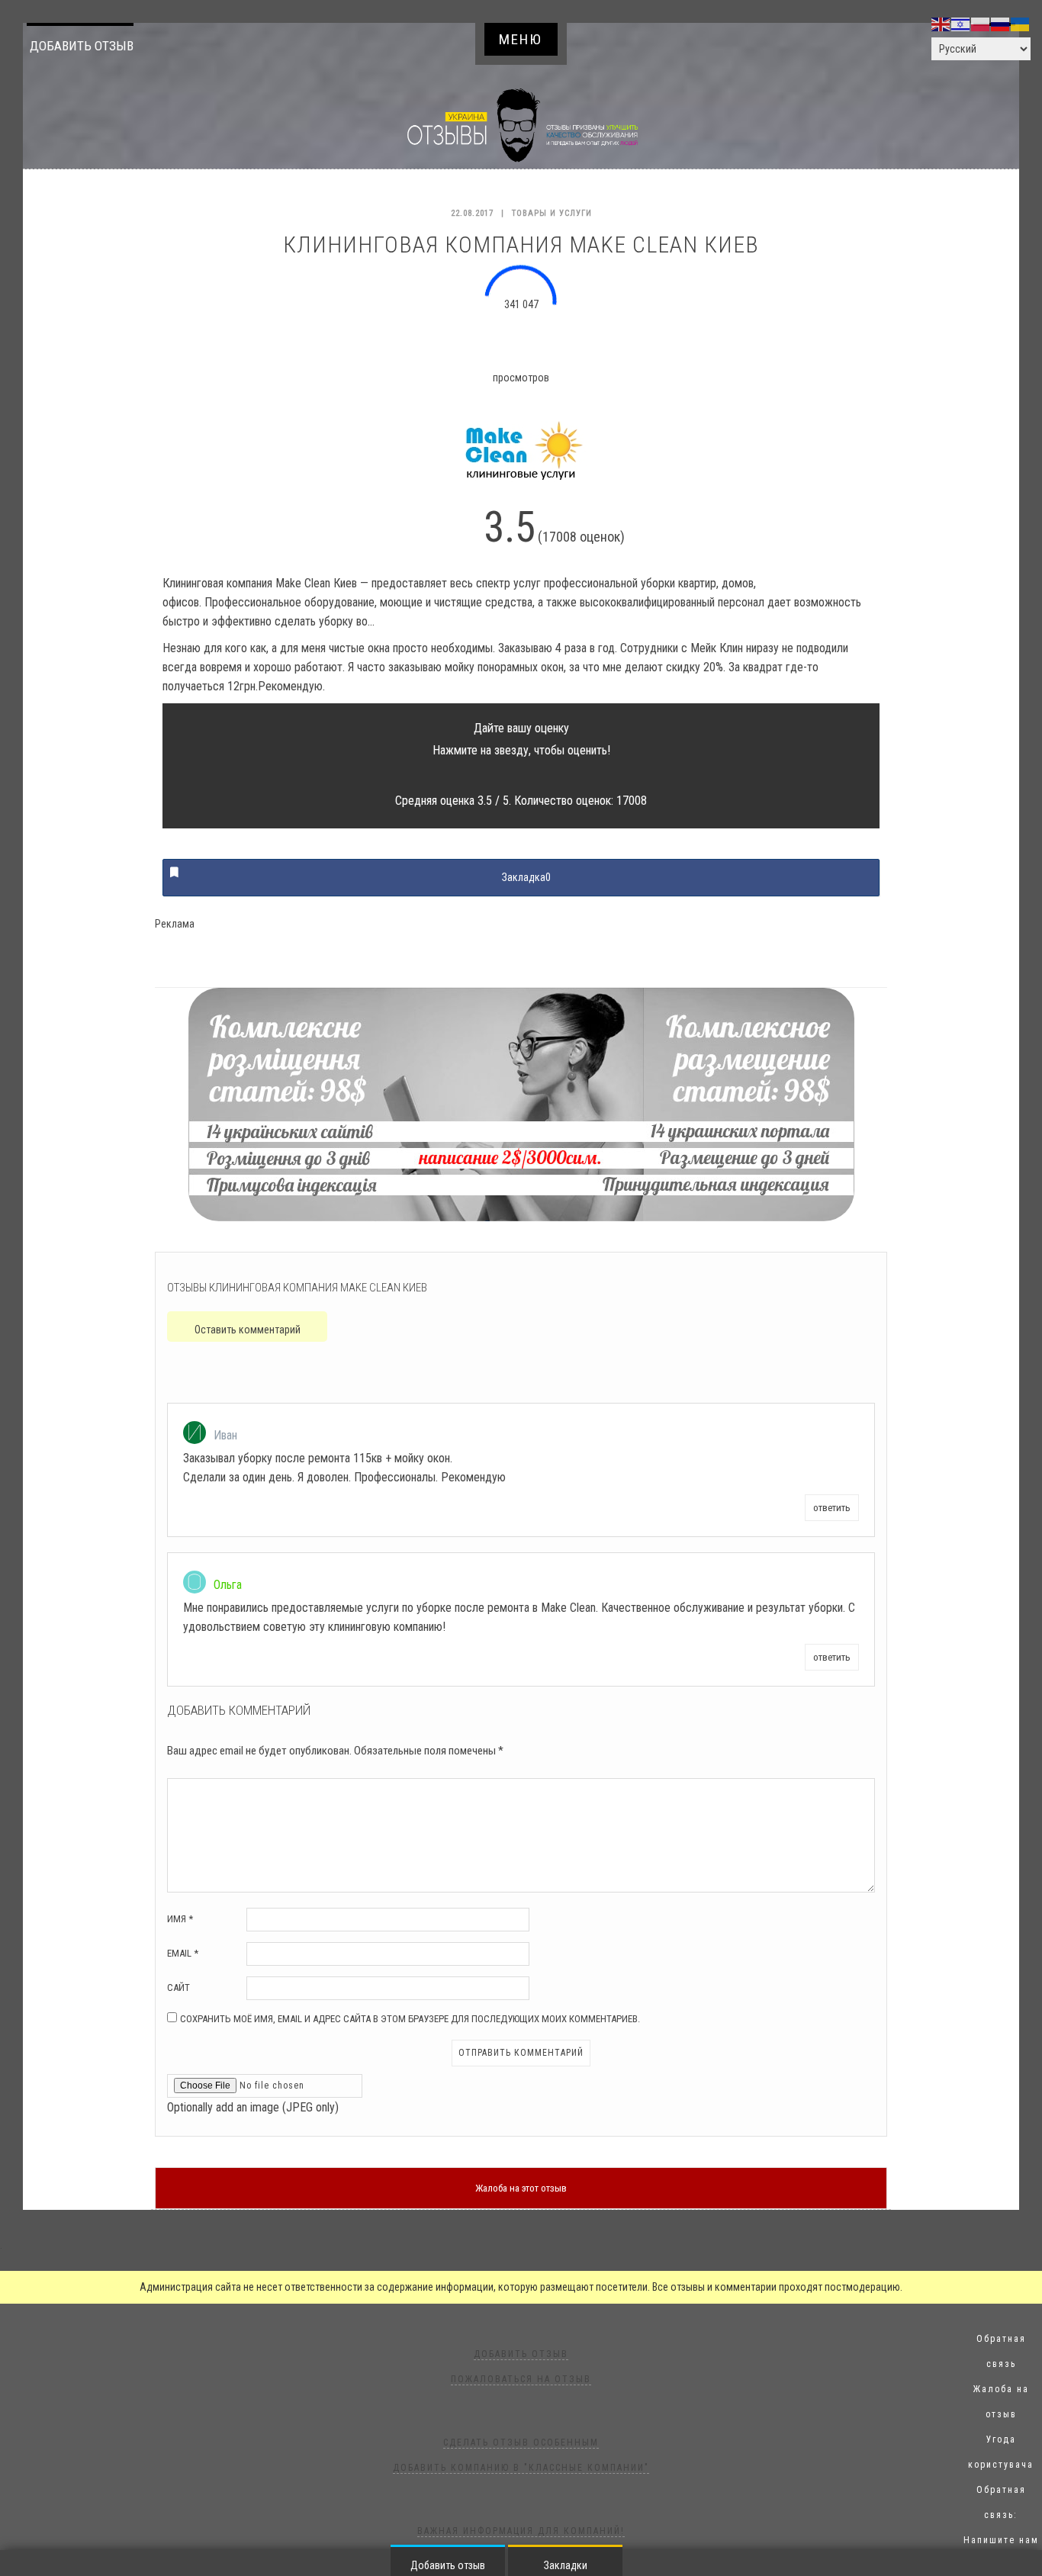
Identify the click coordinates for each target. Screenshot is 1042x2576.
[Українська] (1021, 24)
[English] (941, 24)
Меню (521, 39)
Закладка (526, 877)
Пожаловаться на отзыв (521, 2379)
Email (183, 1953)
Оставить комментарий (248, 1330)
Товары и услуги (552, 213)
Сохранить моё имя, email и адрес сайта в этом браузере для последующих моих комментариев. (410, 2019)
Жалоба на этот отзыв (521, 2188)
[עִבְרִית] (961, 24)
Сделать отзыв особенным (521, 2443)
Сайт (178, 1987)
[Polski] (981, 24)
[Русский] (1001, 24)
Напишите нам (1001, 2540)
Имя (180, 1919)
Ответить (832, 1508)
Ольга (228, 1585)
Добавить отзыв (82, 46)
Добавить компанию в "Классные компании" (521, 2468)
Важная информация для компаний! (521, 2531)
